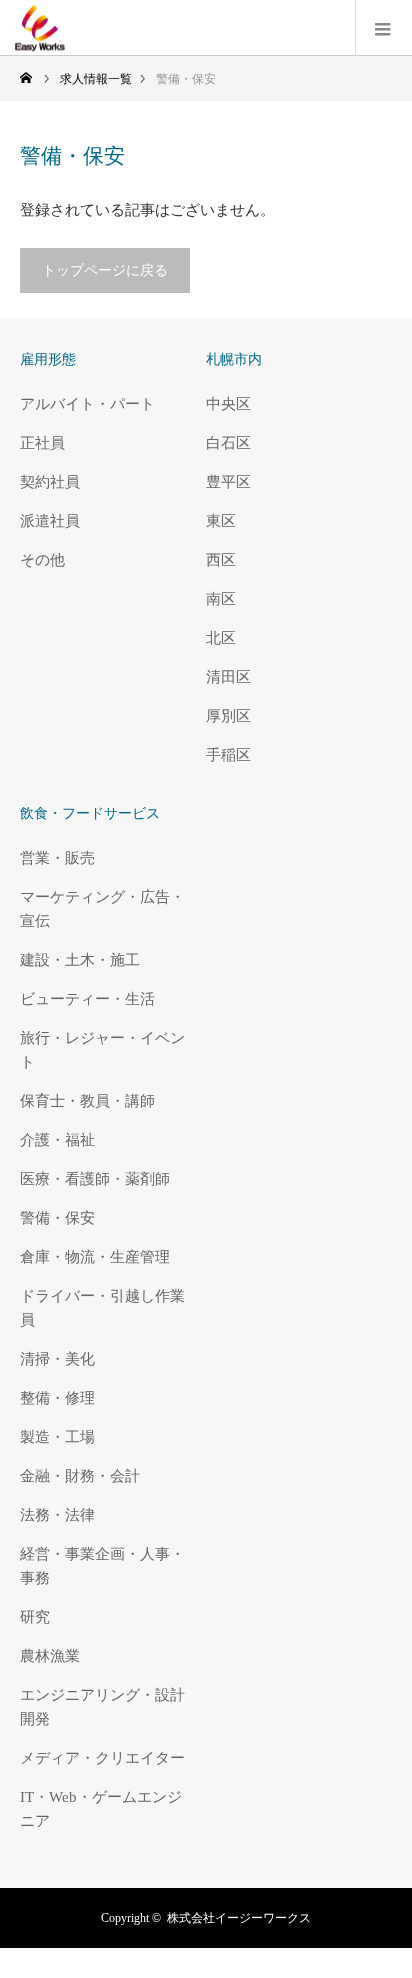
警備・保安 (57, 1218)
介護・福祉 (57, 1140)
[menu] (383, 28)
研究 (35, 1617)
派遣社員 (50, 521)
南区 (221, 599)
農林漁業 (50, 1656)
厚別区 (228, 716)
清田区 (228, 677)
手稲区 (228, 755)
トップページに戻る (105, 270)
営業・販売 (57, 858)
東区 (221, 521)
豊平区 (228, 482)
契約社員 (50, 482)
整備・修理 (57, 1398)
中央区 (228, 404)
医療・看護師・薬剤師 (95, 1179)
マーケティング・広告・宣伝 (102, 909)
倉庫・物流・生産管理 (95, 1257)
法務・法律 (57, 1515)
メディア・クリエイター (102, 1758)
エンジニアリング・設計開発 (102, 1707)
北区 (221, 638)
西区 (221, 560)
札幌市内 (234, 359)
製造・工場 (57, 1437)
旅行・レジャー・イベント (102, 1050)
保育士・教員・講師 (87, 1101)
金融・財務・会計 (80, 1476)
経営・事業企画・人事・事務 (102, 1566)
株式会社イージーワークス (239, 1918)
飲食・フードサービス (90, 813)
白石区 (228, 443)
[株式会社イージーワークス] (65, 27)
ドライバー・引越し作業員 (102, 1308)
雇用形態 (48, 359)
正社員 (42, 443)
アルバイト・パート (87, 404)
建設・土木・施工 (80, 960)
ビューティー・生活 (87, 999)
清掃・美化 (57, 1359)
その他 (42, 560)
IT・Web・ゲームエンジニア (101, 1809)
